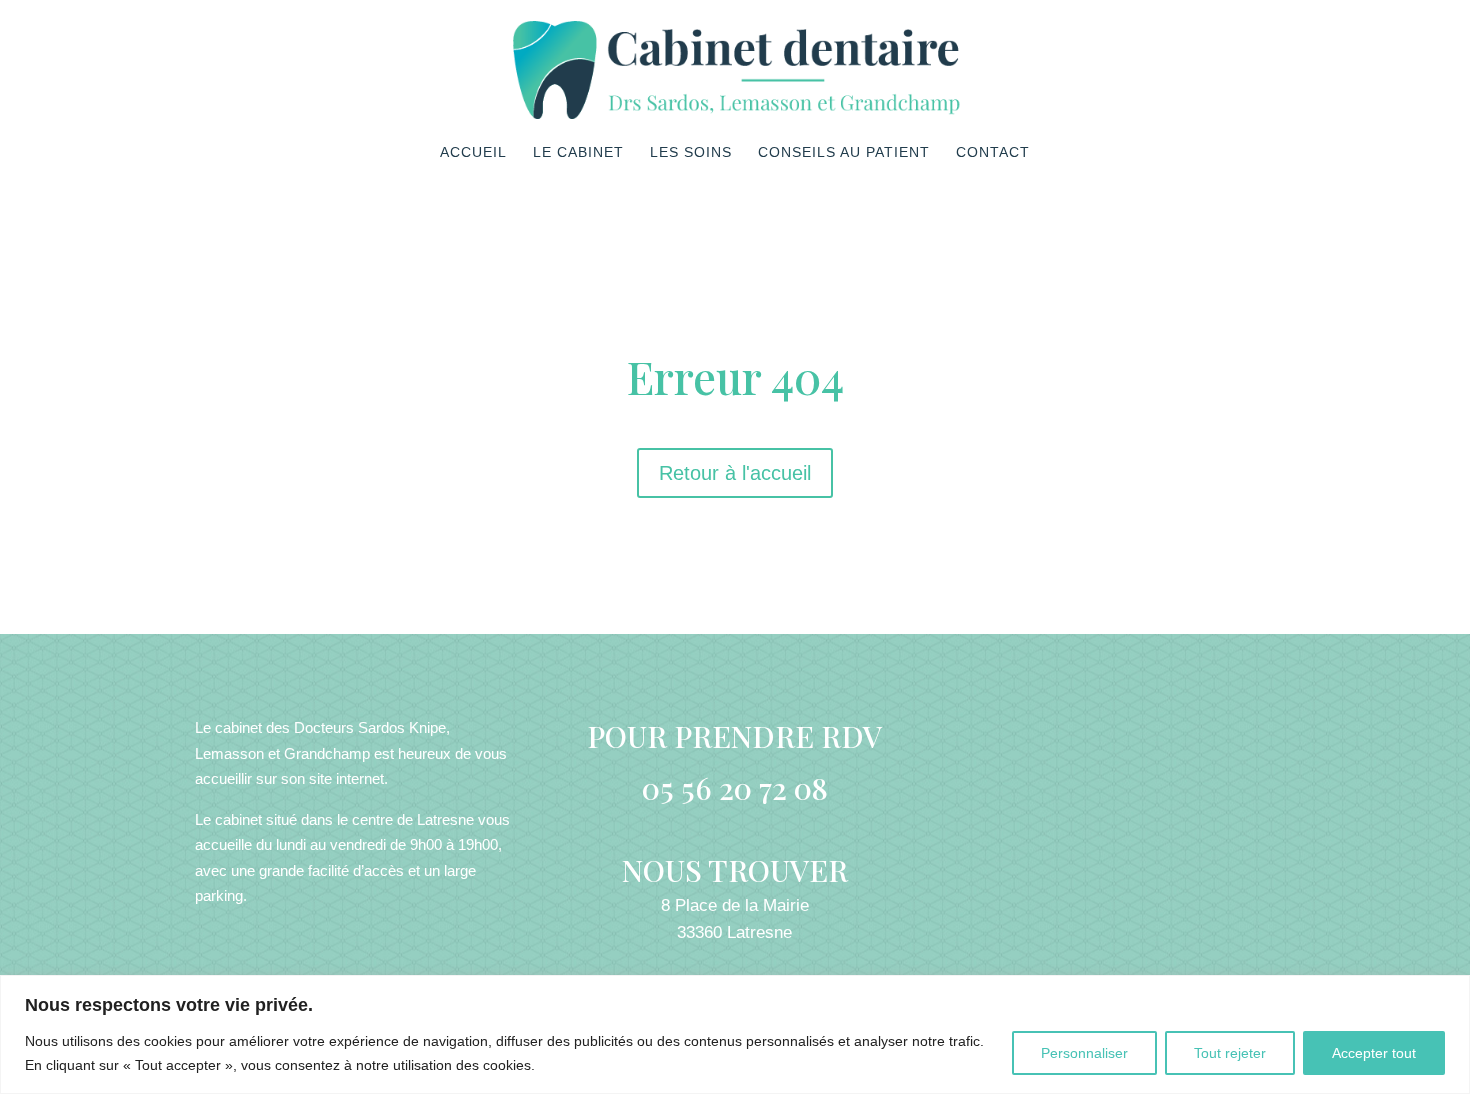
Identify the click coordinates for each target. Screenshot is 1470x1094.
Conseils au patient (844, 152)
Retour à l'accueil (735, 473)
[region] (735, 1034)
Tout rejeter (1230, 1053)
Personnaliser (1084, 1053)
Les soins (691, 152)
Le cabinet (578, 152)
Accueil (473, 152)
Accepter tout (1374, 1053)
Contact (993, 152)
